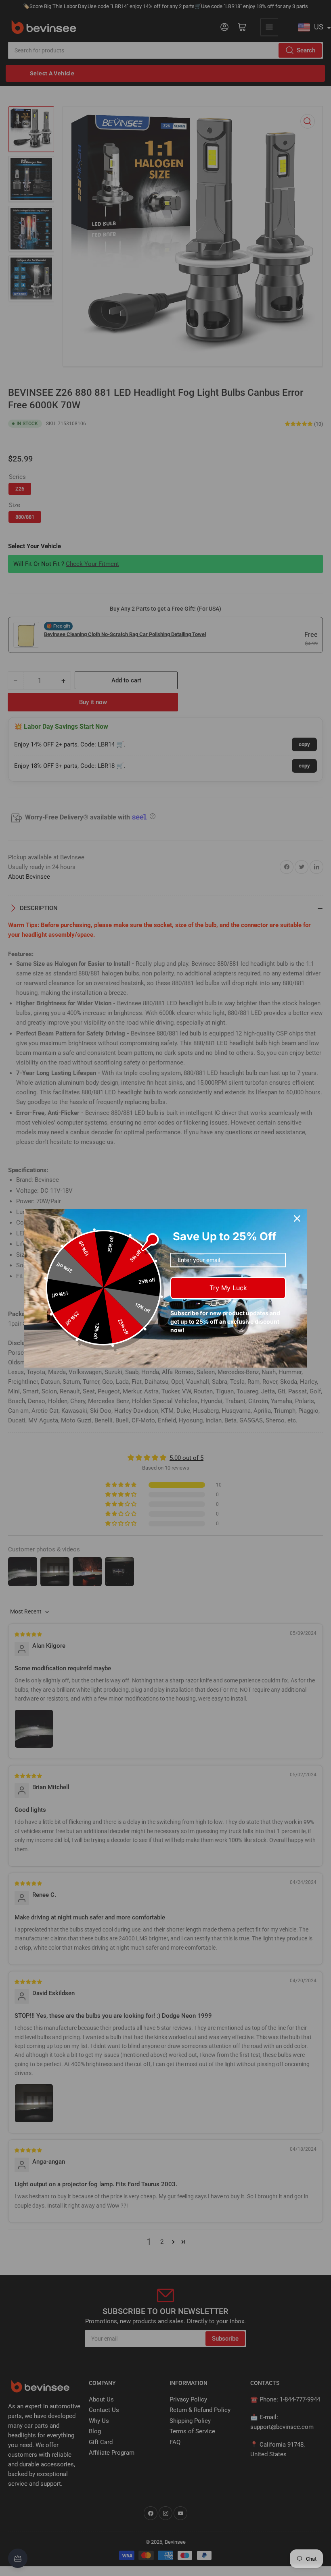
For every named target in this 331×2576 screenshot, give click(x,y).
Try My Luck (228, 1288)
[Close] (297, 1218)
